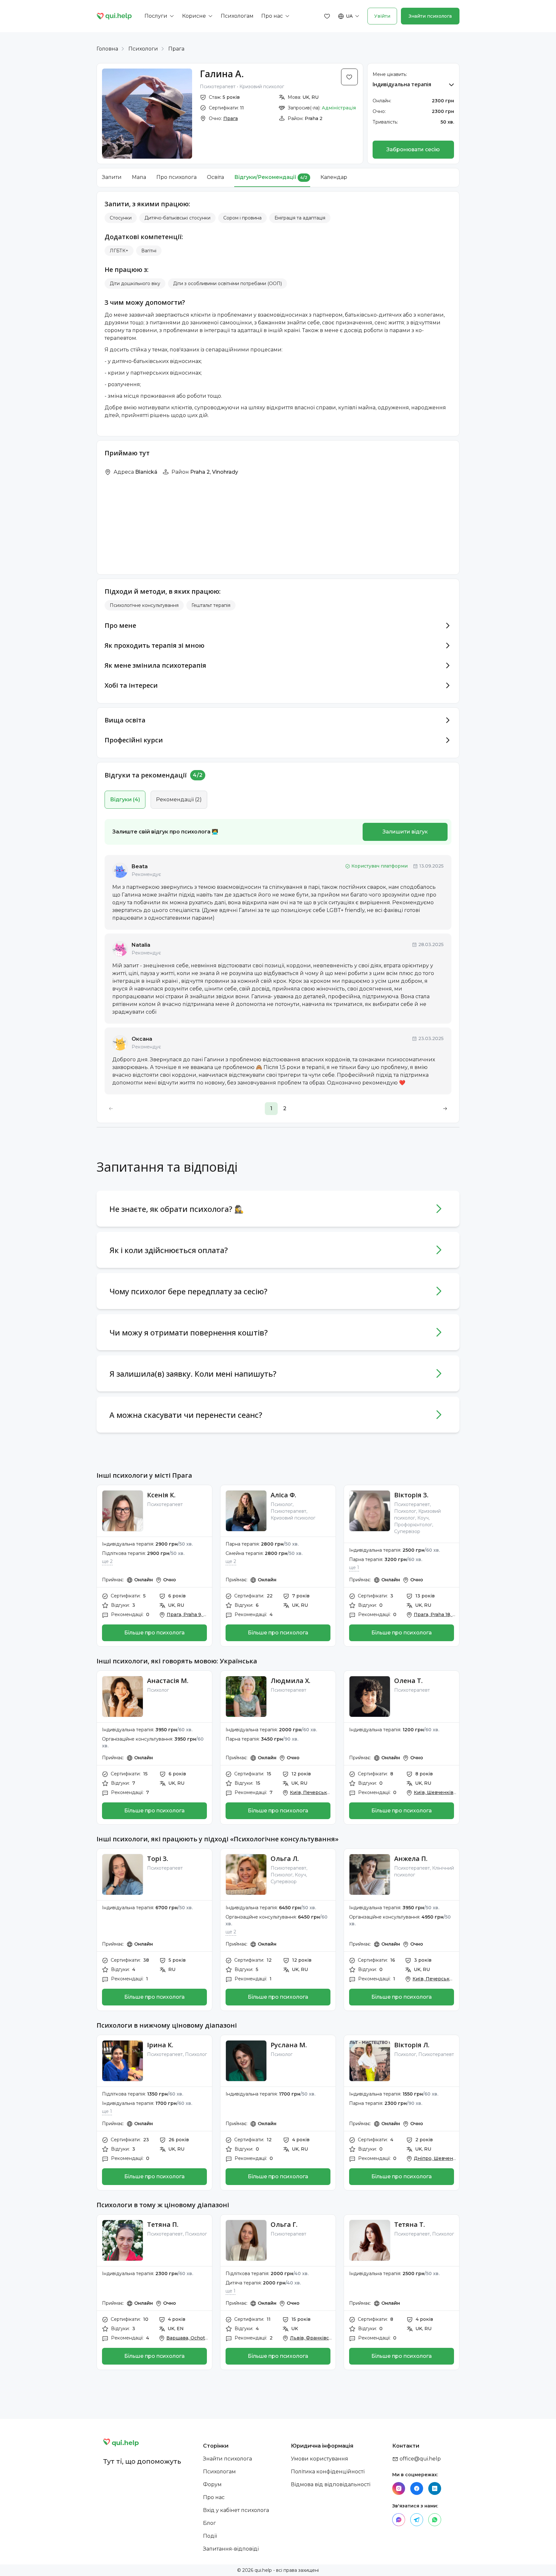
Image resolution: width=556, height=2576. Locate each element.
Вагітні (149, 251)
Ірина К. (160, 2045)
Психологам (219, 2472)
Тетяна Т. (410, 2224)
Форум (212, 2484)
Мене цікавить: (390, 74)
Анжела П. (411, 1859)
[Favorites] (327, 16)
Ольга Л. (285, 1859)
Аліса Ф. (283, 1495)
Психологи (143, 49)
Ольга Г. (284, 2224)
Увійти (382, 16)
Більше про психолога (154, 1633)
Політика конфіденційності (328, 2472)
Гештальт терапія (211, 605)
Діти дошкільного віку (135, 284)
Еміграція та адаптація (300, 218)
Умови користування (320, 2459)
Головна (107, 49)
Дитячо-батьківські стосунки (177, 218)
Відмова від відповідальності (331, 2484)
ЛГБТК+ (119, 251)
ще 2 (107, 1561)
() (125, 800)
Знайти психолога (430, 16)
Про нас (214, 2497)
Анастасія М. (168, 1681)
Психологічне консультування (144, 605)
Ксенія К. (161, 1495)
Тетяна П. (163, 2224)
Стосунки (121, 218)
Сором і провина (242, 218)
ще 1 (354, 1567)
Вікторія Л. (412, 2045)
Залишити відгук (405, 832)
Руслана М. (289, 2045)
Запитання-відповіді (231, 2549)
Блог (209, 2523)
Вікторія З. (411, 1495)
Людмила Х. (291, 1681)
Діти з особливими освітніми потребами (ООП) (227, 284)
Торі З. (158, 1859)
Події (210, 2536)
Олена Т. (408, 1681)
